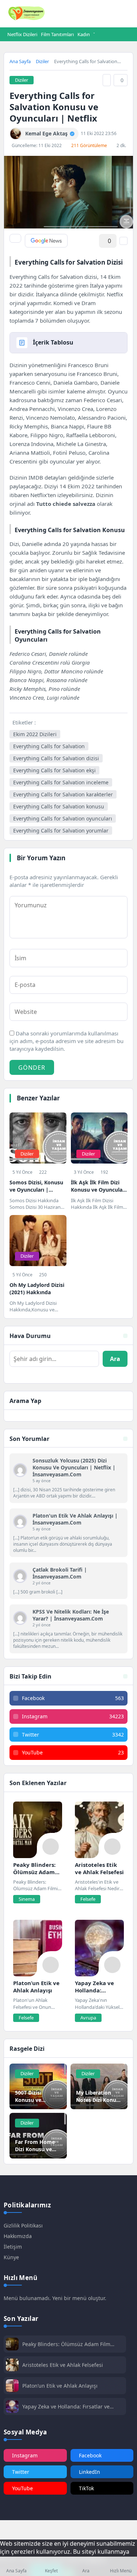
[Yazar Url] (16, 134)
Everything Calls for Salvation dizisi (56, 758)
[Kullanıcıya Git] (20, 1470)
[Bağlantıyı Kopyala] (107, 80)
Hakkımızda (18, 2236)
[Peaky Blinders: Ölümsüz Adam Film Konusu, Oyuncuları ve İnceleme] (38, 1830)
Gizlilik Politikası (23, 2225)
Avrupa (88, 2018)
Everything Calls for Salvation (49, 746)
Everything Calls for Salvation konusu (59, 806)
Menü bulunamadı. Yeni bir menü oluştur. (55, 2298)
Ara (115, 1359)
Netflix (39, 495)
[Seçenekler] (123, 241)
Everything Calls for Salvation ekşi (54, 770)
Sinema (27, 1899)
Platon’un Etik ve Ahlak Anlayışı (60, 2386)
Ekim (114, 277)
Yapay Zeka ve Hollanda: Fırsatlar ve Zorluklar (66, 2406)
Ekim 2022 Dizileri (35, 734)
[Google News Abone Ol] (46, 241)
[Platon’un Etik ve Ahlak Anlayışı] (38, 1948)
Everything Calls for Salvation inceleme (61, 782)
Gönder (32, 1068)
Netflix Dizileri (22, 34)
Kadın (84, 34)
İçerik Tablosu (53, 342)
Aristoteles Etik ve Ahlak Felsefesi (63, 2365)
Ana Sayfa (20, 61)
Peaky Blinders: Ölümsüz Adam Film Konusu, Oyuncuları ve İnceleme (66, 2344)
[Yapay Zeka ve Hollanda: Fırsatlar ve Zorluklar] (99, 1948)
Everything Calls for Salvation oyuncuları (63, 818)
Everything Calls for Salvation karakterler (63, 794)
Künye (11, 2257)
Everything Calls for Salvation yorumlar (61, 831)
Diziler (42, 61)
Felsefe (88, 1899)
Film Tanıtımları (57, 34)
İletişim (13, 2247)
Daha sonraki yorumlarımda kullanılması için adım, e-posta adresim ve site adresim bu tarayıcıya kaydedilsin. (66, 1041)
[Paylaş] (15, 238)
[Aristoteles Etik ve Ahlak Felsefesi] (99, 1830)
